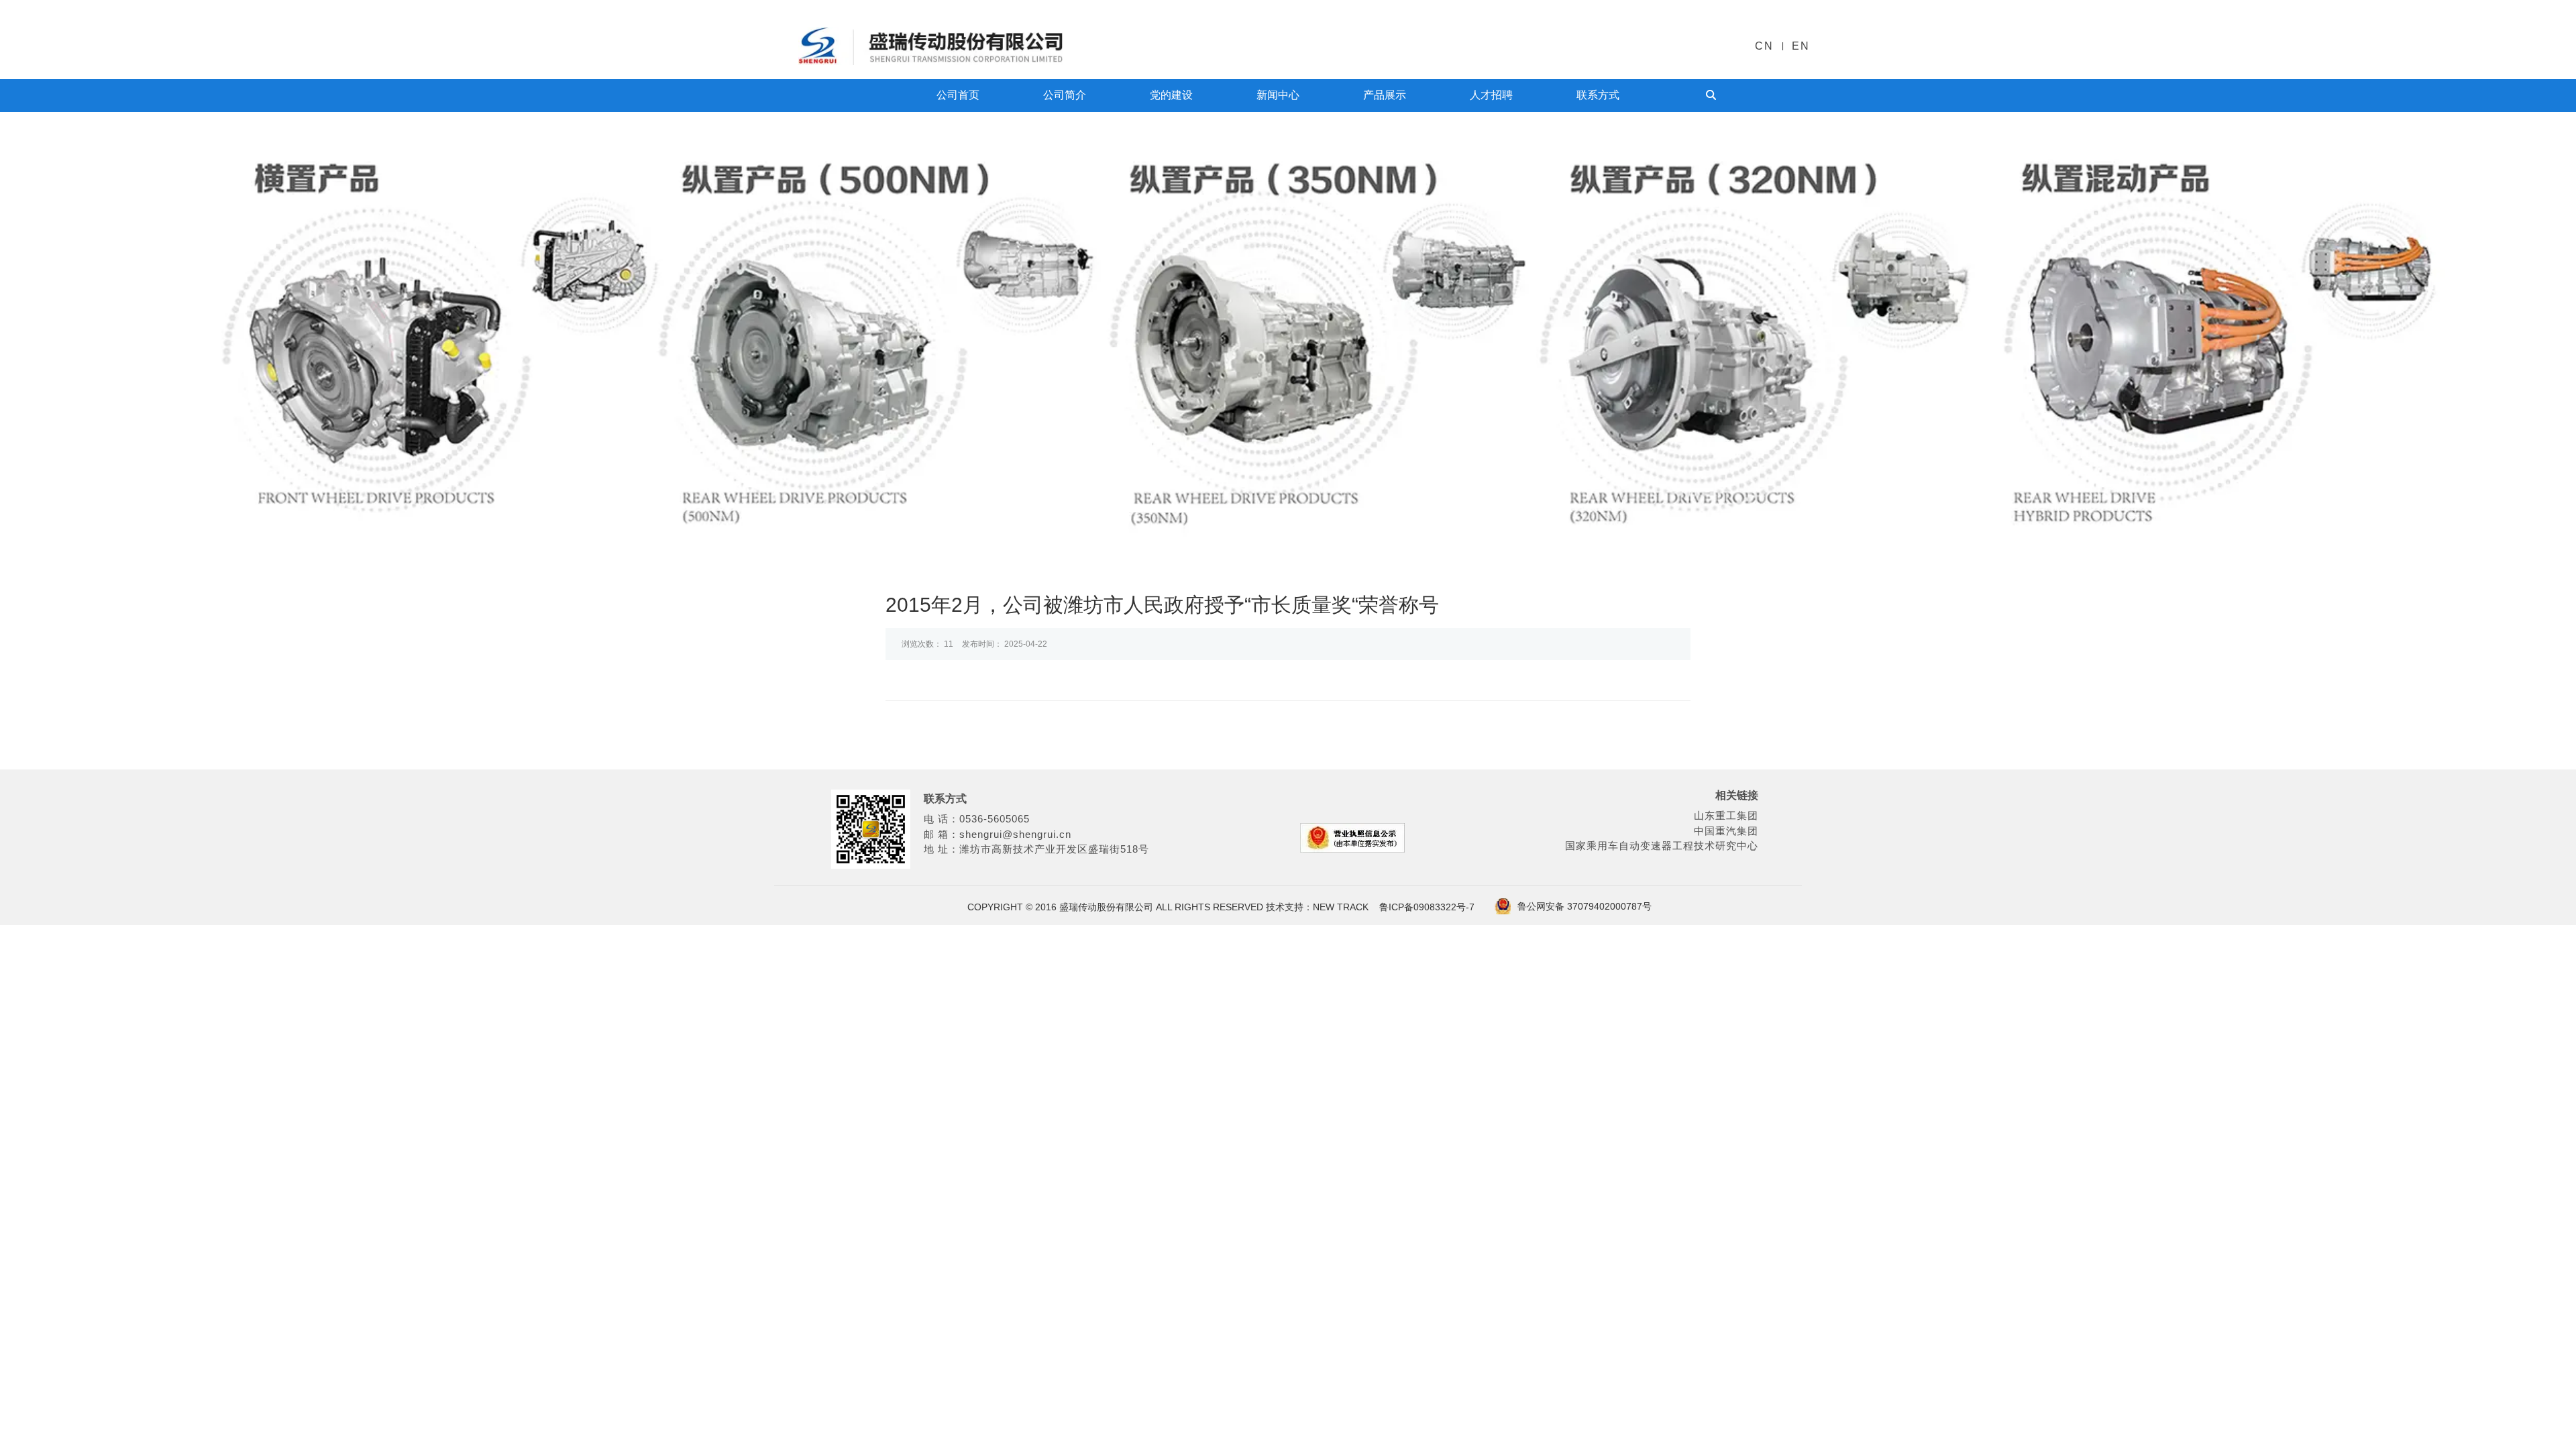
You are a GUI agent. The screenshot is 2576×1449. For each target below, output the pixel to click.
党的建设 (1171, 95)
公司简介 (1065, 95)
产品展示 (1385, 95)
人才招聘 (1491, 95)
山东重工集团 (1726, 815)
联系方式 (1598, 95)
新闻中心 (1278, 95)
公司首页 (958, 95)
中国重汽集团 (1726, 831)
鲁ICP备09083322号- (1424, 907)
